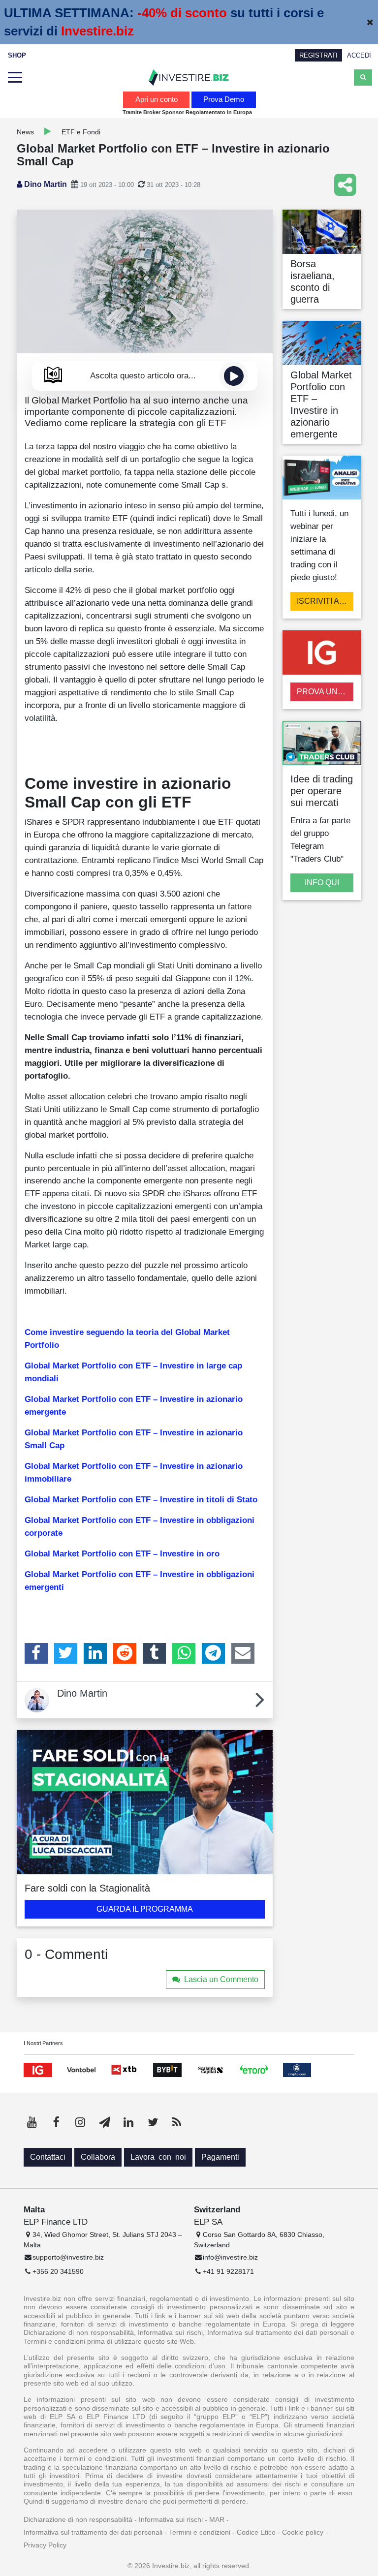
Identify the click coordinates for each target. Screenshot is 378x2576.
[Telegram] (213, 1653)
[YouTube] (32, 2122)
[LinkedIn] (95, 1653)
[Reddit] (125, 1653)
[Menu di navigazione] (15, 78)
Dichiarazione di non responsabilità (78, 2519)
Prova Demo (224, 99)
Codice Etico (256, 2532)
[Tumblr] (154, 1653)
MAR (217, 2519)
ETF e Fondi (81, 132)
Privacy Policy (45, 2545)
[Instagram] (80, 2122)
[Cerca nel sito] (363, 77)
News (25, 132)
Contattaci (48, 2157)
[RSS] (177, 2122)
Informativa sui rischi (171, 2519)
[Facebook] (36, 1653)
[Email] (243, 1653)
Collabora (98, 2157)
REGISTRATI (318, 55)
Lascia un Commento (221, 1979)
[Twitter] (66, 1653)
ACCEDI (359, 55)
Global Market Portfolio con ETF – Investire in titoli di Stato (141, 1499)
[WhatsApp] (184, 1653)
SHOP (17, 55)
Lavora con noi (158, 2157)
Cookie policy (303, 2532)
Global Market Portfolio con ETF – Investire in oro (122, 1553)
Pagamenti (220, 2157)
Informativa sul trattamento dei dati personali (93, 2532)
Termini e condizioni (200, 2532)
